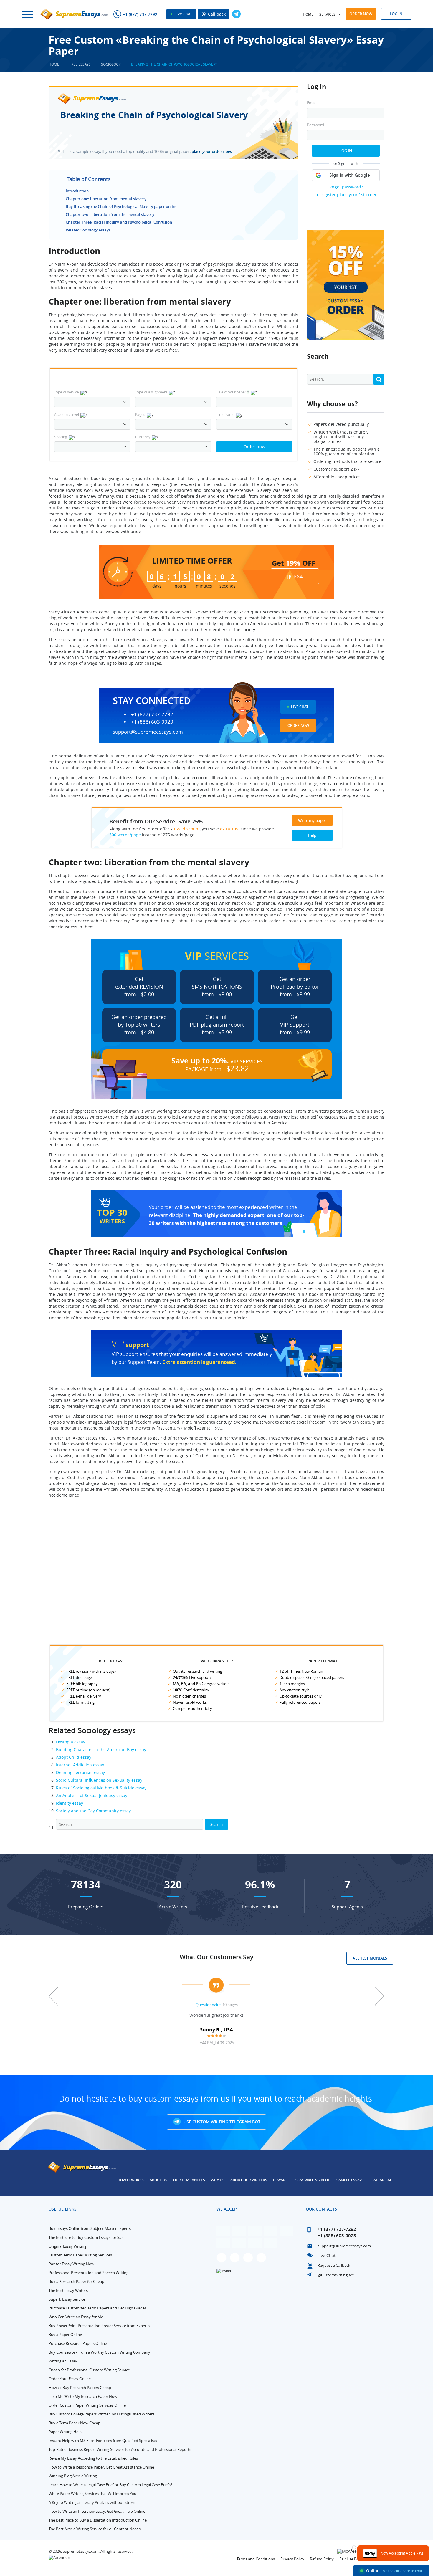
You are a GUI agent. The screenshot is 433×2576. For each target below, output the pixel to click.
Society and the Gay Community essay (93, 1811)
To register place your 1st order (346, 195)
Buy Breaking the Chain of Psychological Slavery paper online (122, 206)
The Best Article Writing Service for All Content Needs (95, 2529)
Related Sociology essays (88, 230)
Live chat (182, 14)
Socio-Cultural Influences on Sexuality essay (99, 1780)
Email (312, 103)
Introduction (77, 191)
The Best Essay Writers (68, 2290)
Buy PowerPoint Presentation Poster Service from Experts (99, 2326)
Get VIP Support (295, 1025)
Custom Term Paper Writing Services (80, 2255)
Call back (216, 14)
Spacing (61, 437)
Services (327, 14)
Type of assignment (151, 392)
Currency (143, 437)
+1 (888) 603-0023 (152, 722)
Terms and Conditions (256, 2559)
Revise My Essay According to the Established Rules (93, 2458)
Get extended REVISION (139, 987)
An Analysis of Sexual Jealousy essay (92, 1795)
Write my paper (312, 820)
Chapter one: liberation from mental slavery (106, 199)
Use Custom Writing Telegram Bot (221, 2122)
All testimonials (370, 1958)
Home (308, 14)
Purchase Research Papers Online (78, 2343)
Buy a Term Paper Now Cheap (75, 2423)
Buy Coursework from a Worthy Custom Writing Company (99, 2352)
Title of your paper (233, 392)
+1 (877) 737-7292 (140, 14)
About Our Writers (249, 2180)
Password (315, 125)
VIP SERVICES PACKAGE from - (217, 1064)
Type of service (67, 392)
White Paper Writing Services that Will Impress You (92, 2494)
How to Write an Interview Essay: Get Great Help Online (97, 2511)
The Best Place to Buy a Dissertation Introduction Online (98, 2520)
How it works (131, 2180)
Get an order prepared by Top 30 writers (139, 1025)
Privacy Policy (292, 2559)
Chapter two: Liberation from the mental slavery (110, 214)
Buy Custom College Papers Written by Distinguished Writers (101, 2414)
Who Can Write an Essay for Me (76, 2317)
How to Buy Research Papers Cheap (80, 2388)
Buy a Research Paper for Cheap (76, 2281)
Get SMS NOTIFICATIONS (217, 987)
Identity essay (70, 1803)
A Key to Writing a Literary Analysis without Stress (92, 2502)
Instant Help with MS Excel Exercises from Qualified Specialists (103, 2441)
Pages (140, 414)
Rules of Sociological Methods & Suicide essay (101, 1788)
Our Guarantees (189, 2180)
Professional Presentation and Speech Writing (89, 2273)
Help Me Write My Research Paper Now (83, 2396)
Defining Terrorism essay (80, 1772)
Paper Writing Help (65, 2432)
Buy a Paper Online (65, 2335)
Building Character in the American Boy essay (101, 1749)
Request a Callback (334, 2265)
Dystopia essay (71, 1742)
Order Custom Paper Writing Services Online (87, 2405)
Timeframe (225, 414)
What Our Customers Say (216, 1957)
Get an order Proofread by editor (295, 987)
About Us (158, 2180)
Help (312, 835)
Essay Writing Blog (312, 2180)
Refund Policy (322, 2559)
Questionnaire (208, 2005)
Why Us (218, 2180)
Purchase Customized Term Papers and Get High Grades (97, 2308)
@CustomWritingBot (336, 2275)
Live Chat (300, 707)
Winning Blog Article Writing (73, 2476)
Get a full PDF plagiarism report (217, 1025)
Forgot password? (346, 187)
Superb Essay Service (67, 2299)
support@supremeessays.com (148, 732)
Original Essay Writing (67, 2246)
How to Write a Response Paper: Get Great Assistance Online (101, 2467)
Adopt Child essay (74, 1757)
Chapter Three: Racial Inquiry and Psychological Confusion (119, 222)
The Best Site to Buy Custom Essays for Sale (86, 2237)
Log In (346, 151)
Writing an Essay (63, 2361)
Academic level (67, 414)
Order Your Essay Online (70, 2379)
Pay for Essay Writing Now (71, 2264)
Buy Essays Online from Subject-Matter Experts (90, 2228)
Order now (361, 14)
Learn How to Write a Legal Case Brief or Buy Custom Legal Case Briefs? (110, 2485)
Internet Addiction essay (80, 1765)
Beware (280, 2180)
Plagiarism (380, 2180)
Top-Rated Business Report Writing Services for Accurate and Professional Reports (120, 2449)
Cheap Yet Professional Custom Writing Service (89, 2370)
